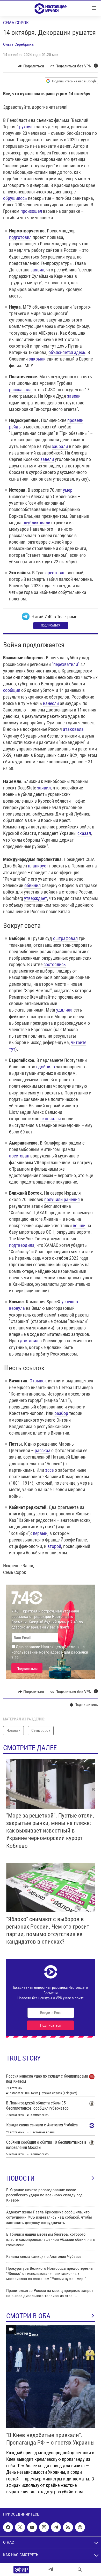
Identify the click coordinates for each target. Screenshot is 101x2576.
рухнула (27, 127)
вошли (79, 1226)
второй (54, 1546)
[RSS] (68, 2527)
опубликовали (36, 523)
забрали (60, 446)
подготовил (20, 237)
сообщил (12, 690)
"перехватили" (66, 664)
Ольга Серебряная (19, 44)
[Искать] (80, 2570)
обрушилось (15, 198)
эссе (49, 1470)
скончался (51, 1119)
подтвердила (22, 1245)
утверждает (36, 898)
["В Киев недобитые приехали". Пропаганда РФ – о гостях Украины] (51, 2376)
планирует (38, 866)
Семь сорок (16, 23)
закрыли (37, 359)
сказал (84, 833)
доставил (29, 1341)
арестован (55, 573)
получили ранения (62, 1199)
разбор (61, 1413)
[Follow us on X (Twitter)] (20, 2527)
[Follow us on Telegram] (56, 2527)
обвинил (33, 885)
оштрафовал (65, 938)
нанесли (51, 703)
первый (40, 1533)
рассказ (42, 1450)
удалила (64, 1010)
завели (74, 396)
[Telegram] (51, 2570)
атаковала (73, 729)
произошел (31, 211)
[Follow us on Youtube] (32, 2527)
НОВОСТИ (20, 2178)
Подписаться (51, 625)
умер (68, 490)
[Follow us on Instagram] (44, 2527)
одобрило (46, 1067)
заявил (37, 270)
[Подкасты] (80, 2527)
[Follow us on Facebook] (8, 2527)
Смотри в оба (28, 2316)
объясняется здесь (67, 352)
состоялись (55, 964)
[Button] (31, 66)
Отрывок (38, 1381)
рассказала (20, 390)
